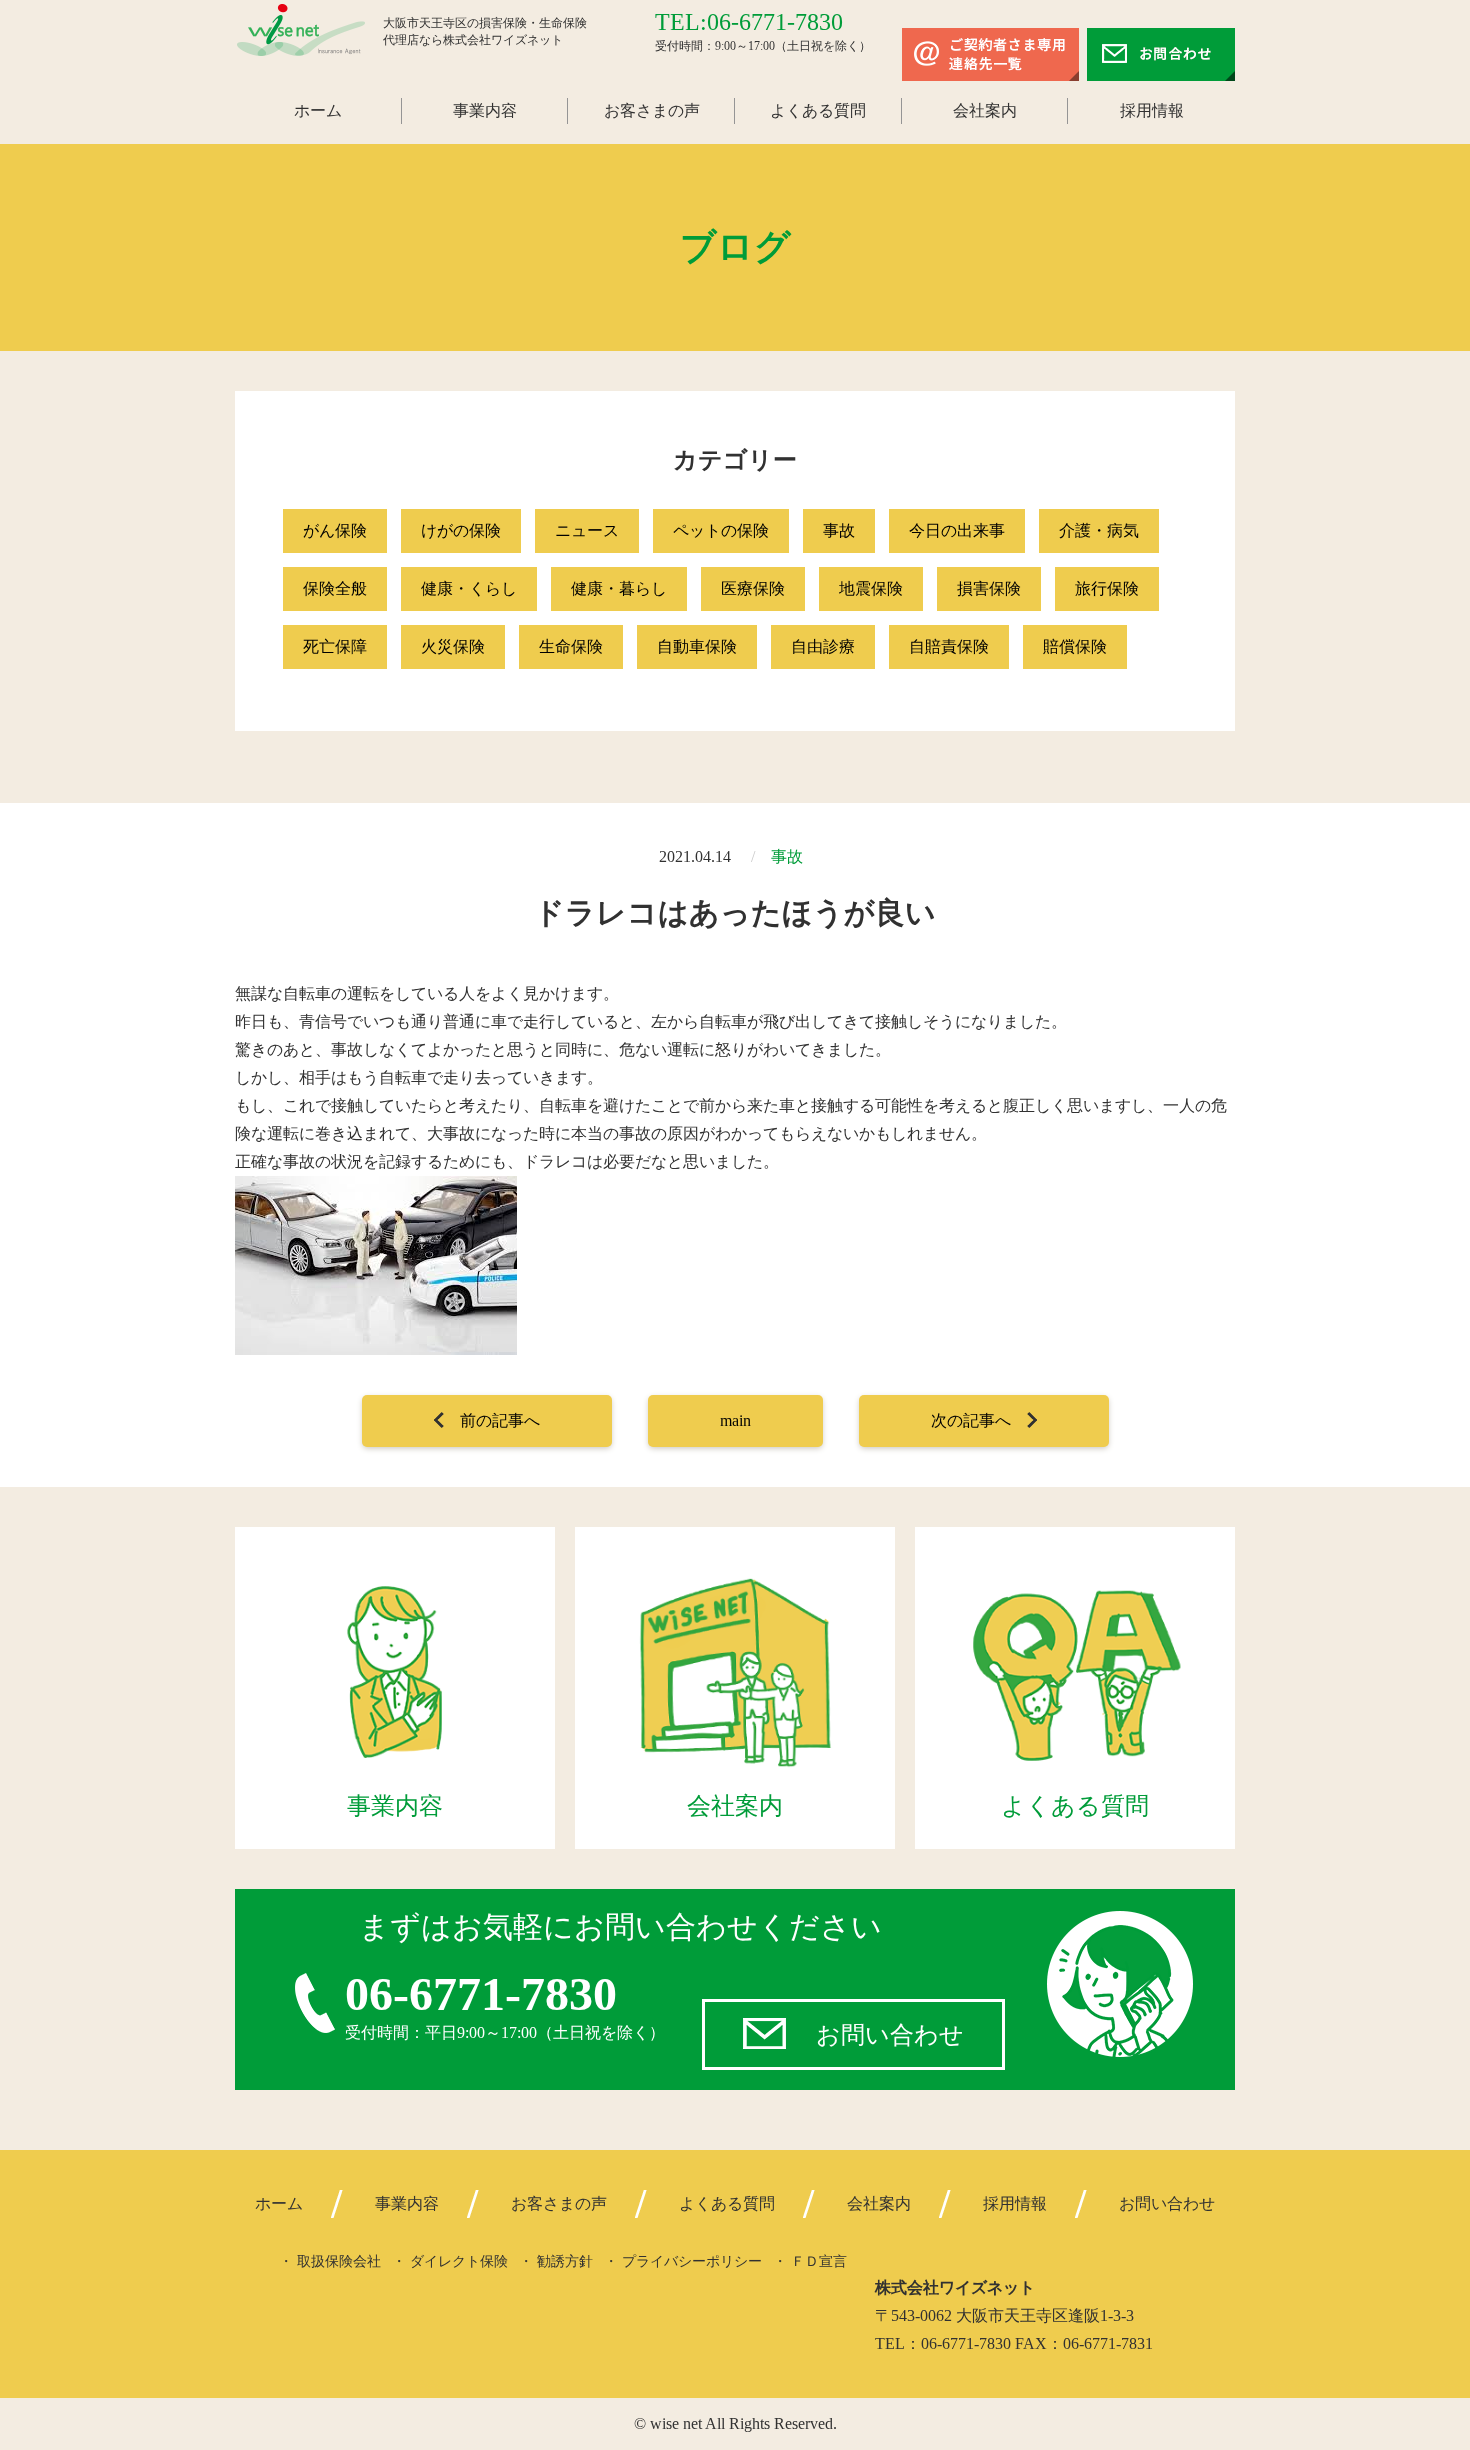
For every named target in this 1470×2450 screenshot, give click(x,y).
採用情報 (1152, 110)
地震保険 (871, 588)
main (735, 1420)
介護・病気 (1099, 530)
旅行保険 (1107, 588)
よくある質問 (818, 110)
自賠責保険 (949, 646)
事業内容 (485, 110)
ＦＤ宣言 (819, 2261)
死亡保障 (335, 646)
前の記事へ (500, 1420)
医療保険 (753, 588)
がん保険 (335, 530)
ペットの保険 (721, 530)
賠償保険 (1075, 646)
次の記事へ (971, 1420)
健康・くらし (469, 588)
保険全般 (335, 588)
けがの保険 (461, 530)
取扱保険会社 (339, 2261)
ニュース (587, 530)
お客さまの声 (652, 110)
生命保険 (571, 646)
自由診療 (823, 646)
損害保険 (989, 588)
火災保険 (453, 646)
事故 (839, 530)
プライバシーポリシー (692, 2261)
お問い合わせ (890, 2035)
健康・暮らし (619, 588)
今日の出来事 (957, 530)
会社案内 (985, 110)
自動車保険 (697, 646)
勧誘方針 (565, 2261)
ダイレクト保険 (459, 2261)
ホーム (318, 110)
